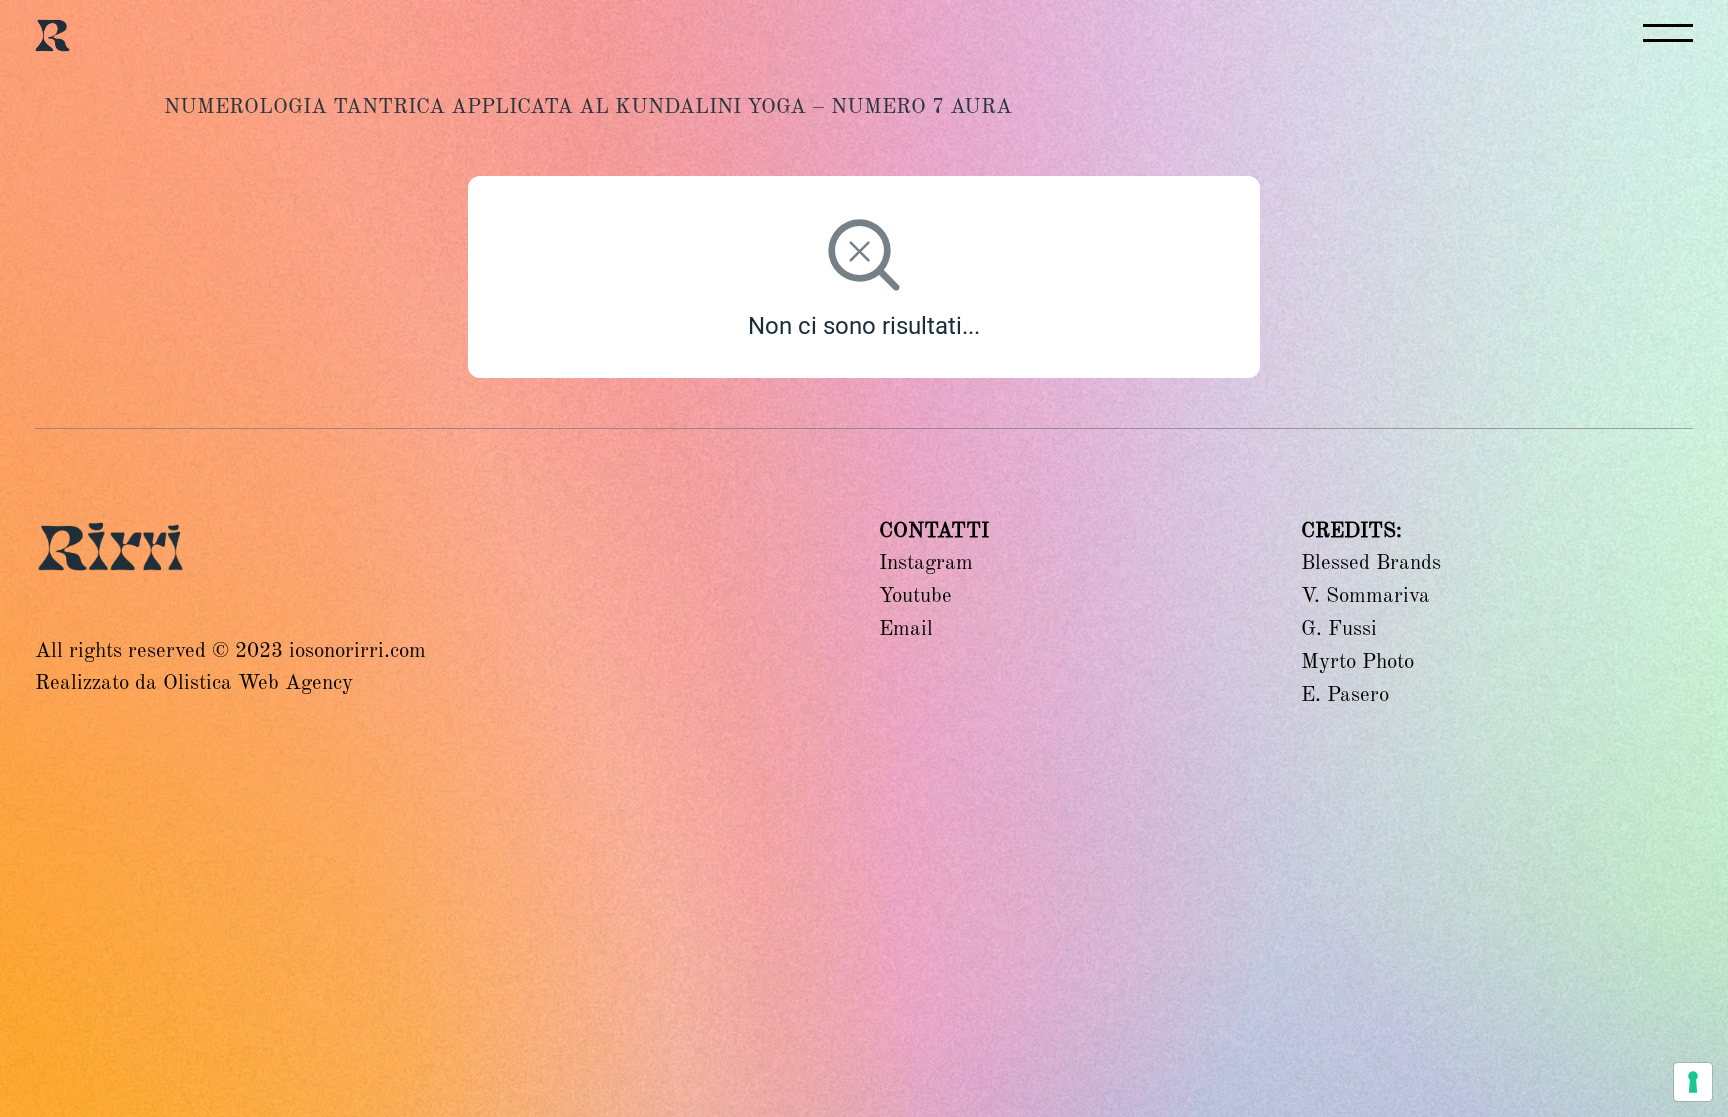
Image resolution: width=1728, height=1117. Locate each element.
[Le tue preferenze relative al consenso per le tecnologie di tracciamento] (1693, 1082)
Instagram (926, 562)
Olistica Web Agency (258, 682)
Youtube (915, 595)
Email (906, 628)
